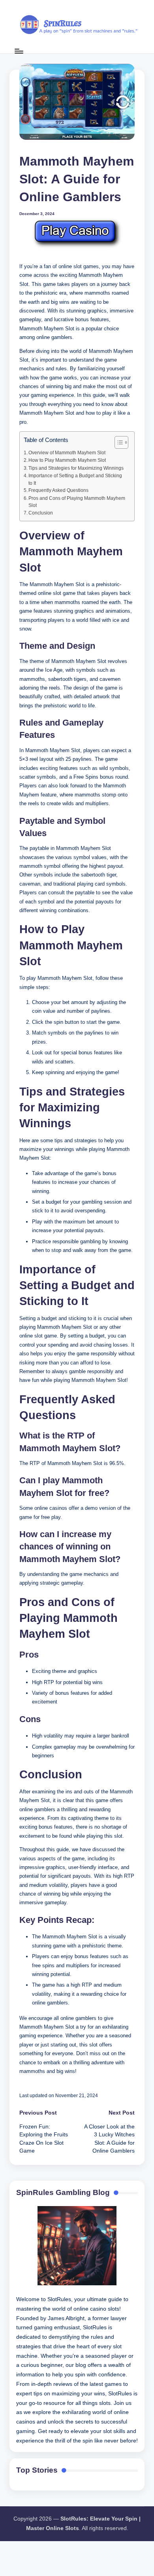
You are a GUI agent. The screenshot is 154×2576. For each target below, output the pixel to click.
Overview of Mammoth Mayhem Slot (67, 453)
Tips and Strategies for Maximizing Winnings (76, 468)
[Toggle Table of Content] (117, 442)
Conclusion (41, 513)
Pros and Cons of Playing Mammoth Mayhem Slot (77, 502)
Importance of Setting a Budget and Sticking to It (75, 479)
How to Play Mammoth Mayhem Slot (67, 460)
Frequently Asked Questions (58, 490)
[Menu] (19, 51)
